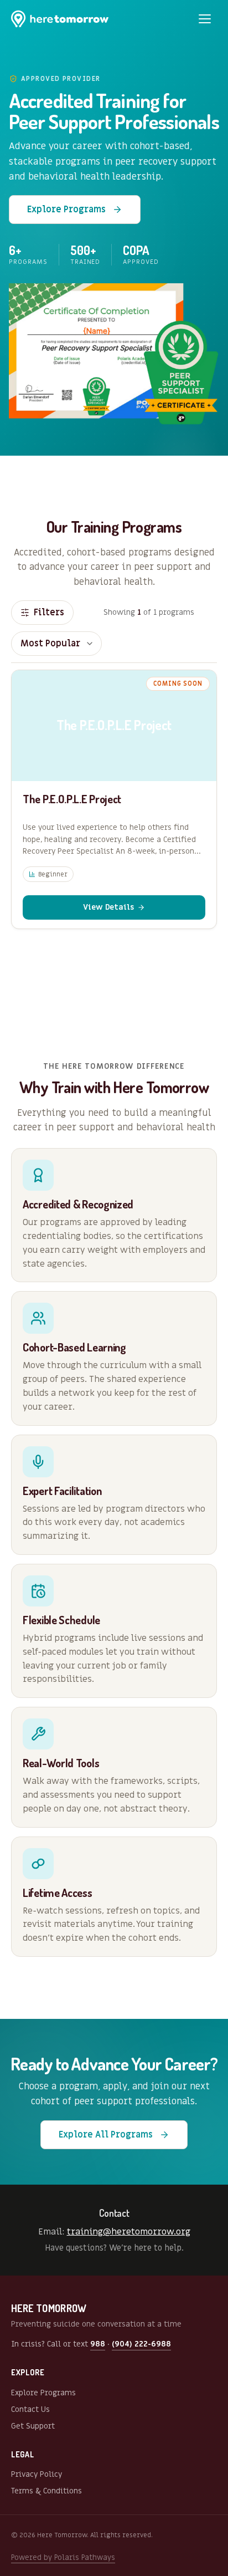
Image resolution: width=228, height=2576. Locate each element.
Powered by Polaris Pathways (63, 2557)
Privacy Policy (37, 2474)
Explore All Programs (106, 2135)
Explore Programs (66, 210)
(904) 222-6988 (141, 2344)
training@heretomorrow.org (129, 2232)
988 (98, 2344)
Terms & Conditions (46, 2491)
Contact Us (30, 2409)
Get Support (33, 2426)
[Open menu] (205, 19)
